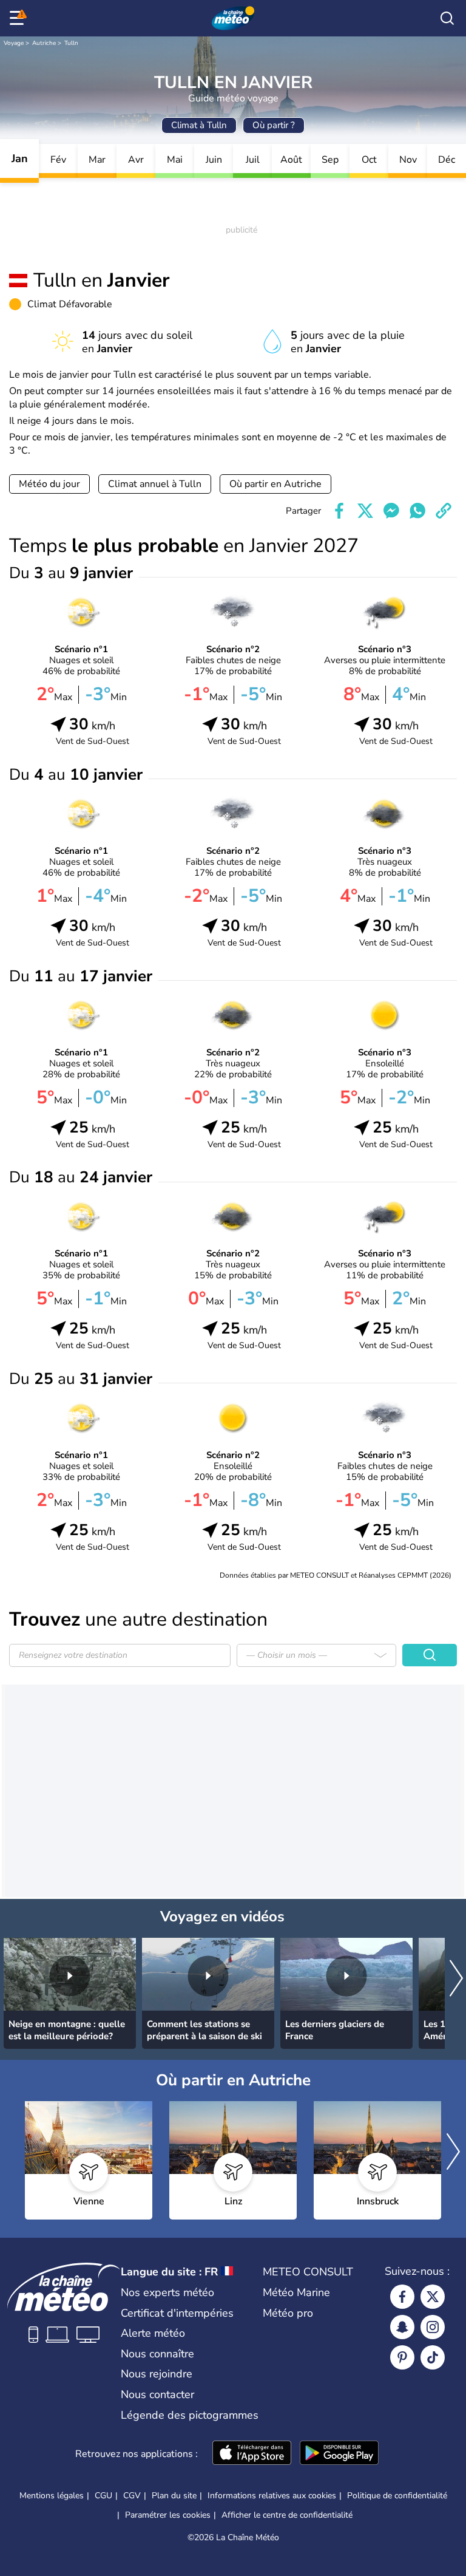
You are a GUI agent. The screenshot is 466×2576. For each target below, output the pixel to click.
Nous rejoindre (157, 2374)
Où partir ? (274, 125)
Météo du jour (49, 484)
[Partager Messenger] (391, 511)
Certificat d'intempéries (177, 2313)
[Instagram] (433, 2327)
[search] (447, 18)
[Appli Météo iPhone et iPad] (252, 2454)
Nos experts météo (167, 2292)
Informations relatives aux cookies (272, 2496)
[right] (456, 1979)
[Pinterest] (402, 2357)
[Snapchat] (402, 2327)
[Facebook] (402, 2297)
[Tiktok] (433, 2357)
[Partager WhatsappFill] (417, 511)
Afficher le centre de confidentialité (287, 2515)
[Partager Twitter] (365, 511)
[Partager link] (444, 511)
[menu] (19, 18)
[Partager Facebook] (339, 511)
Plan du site (174, 2496)
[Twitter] (433, 2297)
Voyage (14, 43)
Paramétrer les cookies (168, 2515)
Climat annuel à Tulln (155, 484)
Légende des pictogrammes (190, 2415)
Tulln (71, 43)
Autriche (44, 43)
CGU (103, 2496)
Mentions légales (52, 2496)
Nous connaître (157, 2354)
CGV (132, 2496)
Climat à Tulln (199, 125)
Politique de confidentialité (397, 2496)
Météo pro (288, 2313)
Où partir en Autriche (275, 484)
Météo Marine (296, 2292)
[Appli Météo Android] (339, 2454)
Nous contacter (157, 2394)
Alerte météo (153, 2333)
